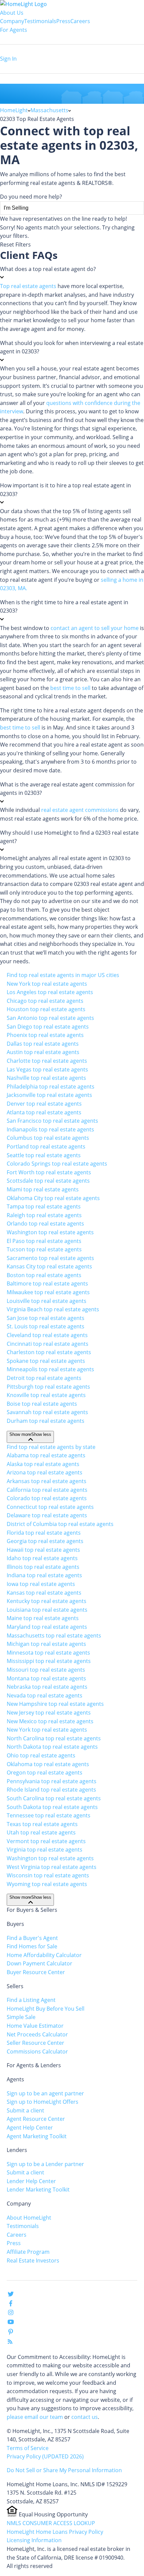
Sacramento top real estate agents (50, 1258)
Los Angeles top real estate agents (50, 992)
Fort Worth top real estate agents (49, 1172)
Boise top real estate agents (42, 1404)
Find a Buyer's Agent (32, 1938)
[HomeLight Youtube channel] (11, 2323)
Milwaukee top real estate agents (48, 1292)
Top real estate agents (28, 286)
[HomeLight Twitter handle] (11, 2295)
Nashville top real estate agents (46, 1078)
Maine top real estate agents (43, 1618)
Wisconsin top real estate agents (48, 1875)
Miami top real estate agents (43, 1189)
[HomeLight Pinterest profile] (11, 2334)
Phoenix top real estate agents (45, 1035)
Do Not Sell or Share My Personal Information (64, 2470)
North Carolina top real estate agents (54, 1738)
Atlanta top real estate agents (44, 1112)
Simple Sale (21, 2017)
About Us (12, 13)
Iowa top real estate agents (41, 1584)
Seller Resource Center (35, 2043)
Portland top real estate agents (46, 1146)
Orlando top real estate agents (45, 1224)
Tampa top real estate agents (44, 1206)
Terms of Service (28, 2448)
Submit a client (25, 2110)
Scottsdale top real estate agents (48, 1181)
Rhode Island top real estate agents (51, 1790)
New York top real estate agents (47, 984)
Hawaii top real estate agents (43, 1550)
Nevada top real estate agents (45, 1695)
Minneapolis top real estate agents (50, 1369)
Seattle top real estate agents (44, 1155)
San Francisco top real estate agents (52, 1121)
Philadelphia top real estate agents (51, 1087)
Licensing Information (34, 2540)
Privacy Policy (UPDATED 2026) (45, 2456)
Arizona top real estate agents (45, 1472)
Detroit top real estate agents (44, 1378)
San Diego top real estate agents (48, 1027)
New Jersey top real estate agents (49, 1713)
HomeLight (14, 110)
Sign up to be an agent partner (45, 2093)
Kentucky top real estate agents (47, 1601)
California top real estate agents (47, 1490)
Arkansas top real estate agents (47, 1481)
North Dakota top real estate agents (52, 1747)
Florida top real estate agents (44, 1533)
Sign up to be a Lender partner (45, 2164)
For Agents (14, 30)
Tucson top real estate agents (44, 1249)
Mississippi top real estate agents (49, 1661)
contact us (85, 2417)
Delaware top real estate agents (47, 1515)
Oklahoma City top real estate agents (53, 1198)
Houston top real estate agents (46, 1009)
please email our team (35, 2417)
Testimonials (40, 21)
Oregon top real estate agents (45, 1772)
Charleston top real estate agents (49, 1352)
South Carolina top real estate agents (54, 1798)
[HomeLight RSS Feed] (10, 2343)
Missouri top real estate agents (46, 1670)
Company (12, 21)
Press (63, 21)
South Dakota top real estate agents (52, 1807)
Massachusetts (49, 110)
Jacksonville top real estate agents (49, 1095)
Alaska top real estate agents (43, 1464)
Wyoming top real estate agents (47, 1884)
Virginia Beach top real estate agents (53, 1309)
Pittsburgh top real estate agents (48, 1387)
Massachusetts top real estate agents (54, 1635)
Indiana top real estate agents (44, 1575)
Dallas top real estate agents (43, 1044)
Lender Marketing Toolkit (38, 2189)
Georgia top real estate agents (45, 1541)
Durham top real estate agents (46, 1421)
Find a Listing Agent (31, 2000)
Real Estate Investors (33, 2260)
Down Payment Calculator (40, 1963)
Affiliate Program (28, 2252)
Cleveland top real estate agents (47, 1335)
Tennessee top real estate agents (49, 1815)
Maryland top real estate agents (47, 1627)
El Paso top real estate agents (44, 1241)
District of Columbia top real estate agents (60, 1524)
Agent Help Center (30, 2128)
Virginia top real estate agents (45, 1850)
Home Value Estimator (35, 2026)
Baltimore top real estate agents (47, 1283)
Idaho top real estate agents (42, 1558)
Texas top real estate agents (42, 1824)
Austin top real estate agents (43, 1052)
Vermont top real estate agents (46, 1841)
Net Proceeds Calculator (37, 2034)
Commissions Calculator (37, 2051)
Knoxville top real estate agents (46, 1395)
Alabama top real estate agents (46, 1455)
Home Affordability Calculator (44, 1955)
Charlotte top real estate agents (47, 1061)
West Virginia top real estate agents (52, 1867)
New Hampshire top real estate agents (55, 1704)
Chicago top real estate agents (45, 1001)
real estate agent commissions (80, 810)
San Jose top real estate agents (46, 1318)
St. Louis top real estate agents (46, 1326)
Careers (80, 21)
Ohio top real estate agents (41, 1755)
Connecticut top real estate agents (50, 1507)
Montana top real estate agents (46, 1678)
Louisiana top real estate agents (47, 1610)
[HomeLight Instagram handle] (11, 2314)
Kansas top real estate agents (44, 1593)
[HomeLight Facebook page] (11, 2305)
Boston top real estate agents (44, 1275)
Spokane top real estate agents (46, 1361)
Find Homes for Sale (32, 1946)
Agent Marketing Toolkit (37, 2136)
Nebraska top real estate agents (47, 1687)
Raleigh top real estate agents (44, 1215)
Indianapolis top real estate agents (50, 1129)
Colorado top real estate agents (47, 1498)
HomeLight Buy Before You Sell (46, 2009)
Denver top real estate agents (44, 1104)
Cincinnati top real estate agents (48, 1344)
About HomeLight (29, 2218)
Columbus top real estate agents (48, 1138)
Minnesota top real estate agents (48, 1653)
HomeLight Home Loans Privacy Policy (55, 2532)
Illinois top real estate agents (43, 1567)
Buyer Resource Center (36, 1972)
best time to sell (70, 688)
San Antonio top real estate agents (50, 1018)
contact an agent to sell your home (95, 628)
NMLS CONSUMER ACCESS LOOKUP (51, 2523)
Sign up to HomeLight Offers (43, 2102)
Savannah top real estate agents (47, 1412)
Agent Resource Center (36, 2119)
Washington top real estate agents (50, 1232)
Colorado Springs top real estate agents (57, 1164)
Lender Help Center (31, 2181)
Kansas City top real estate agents (49, 1266)
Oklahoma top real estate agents (48, 1764)
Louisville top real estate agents (47, 1301)
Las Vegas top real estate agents (47, 1069)
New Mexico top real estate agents (50, 1721)
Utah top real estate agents (41, 1832)
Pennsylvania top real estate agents (52, 1781)
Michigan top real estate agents (46, 1644)
